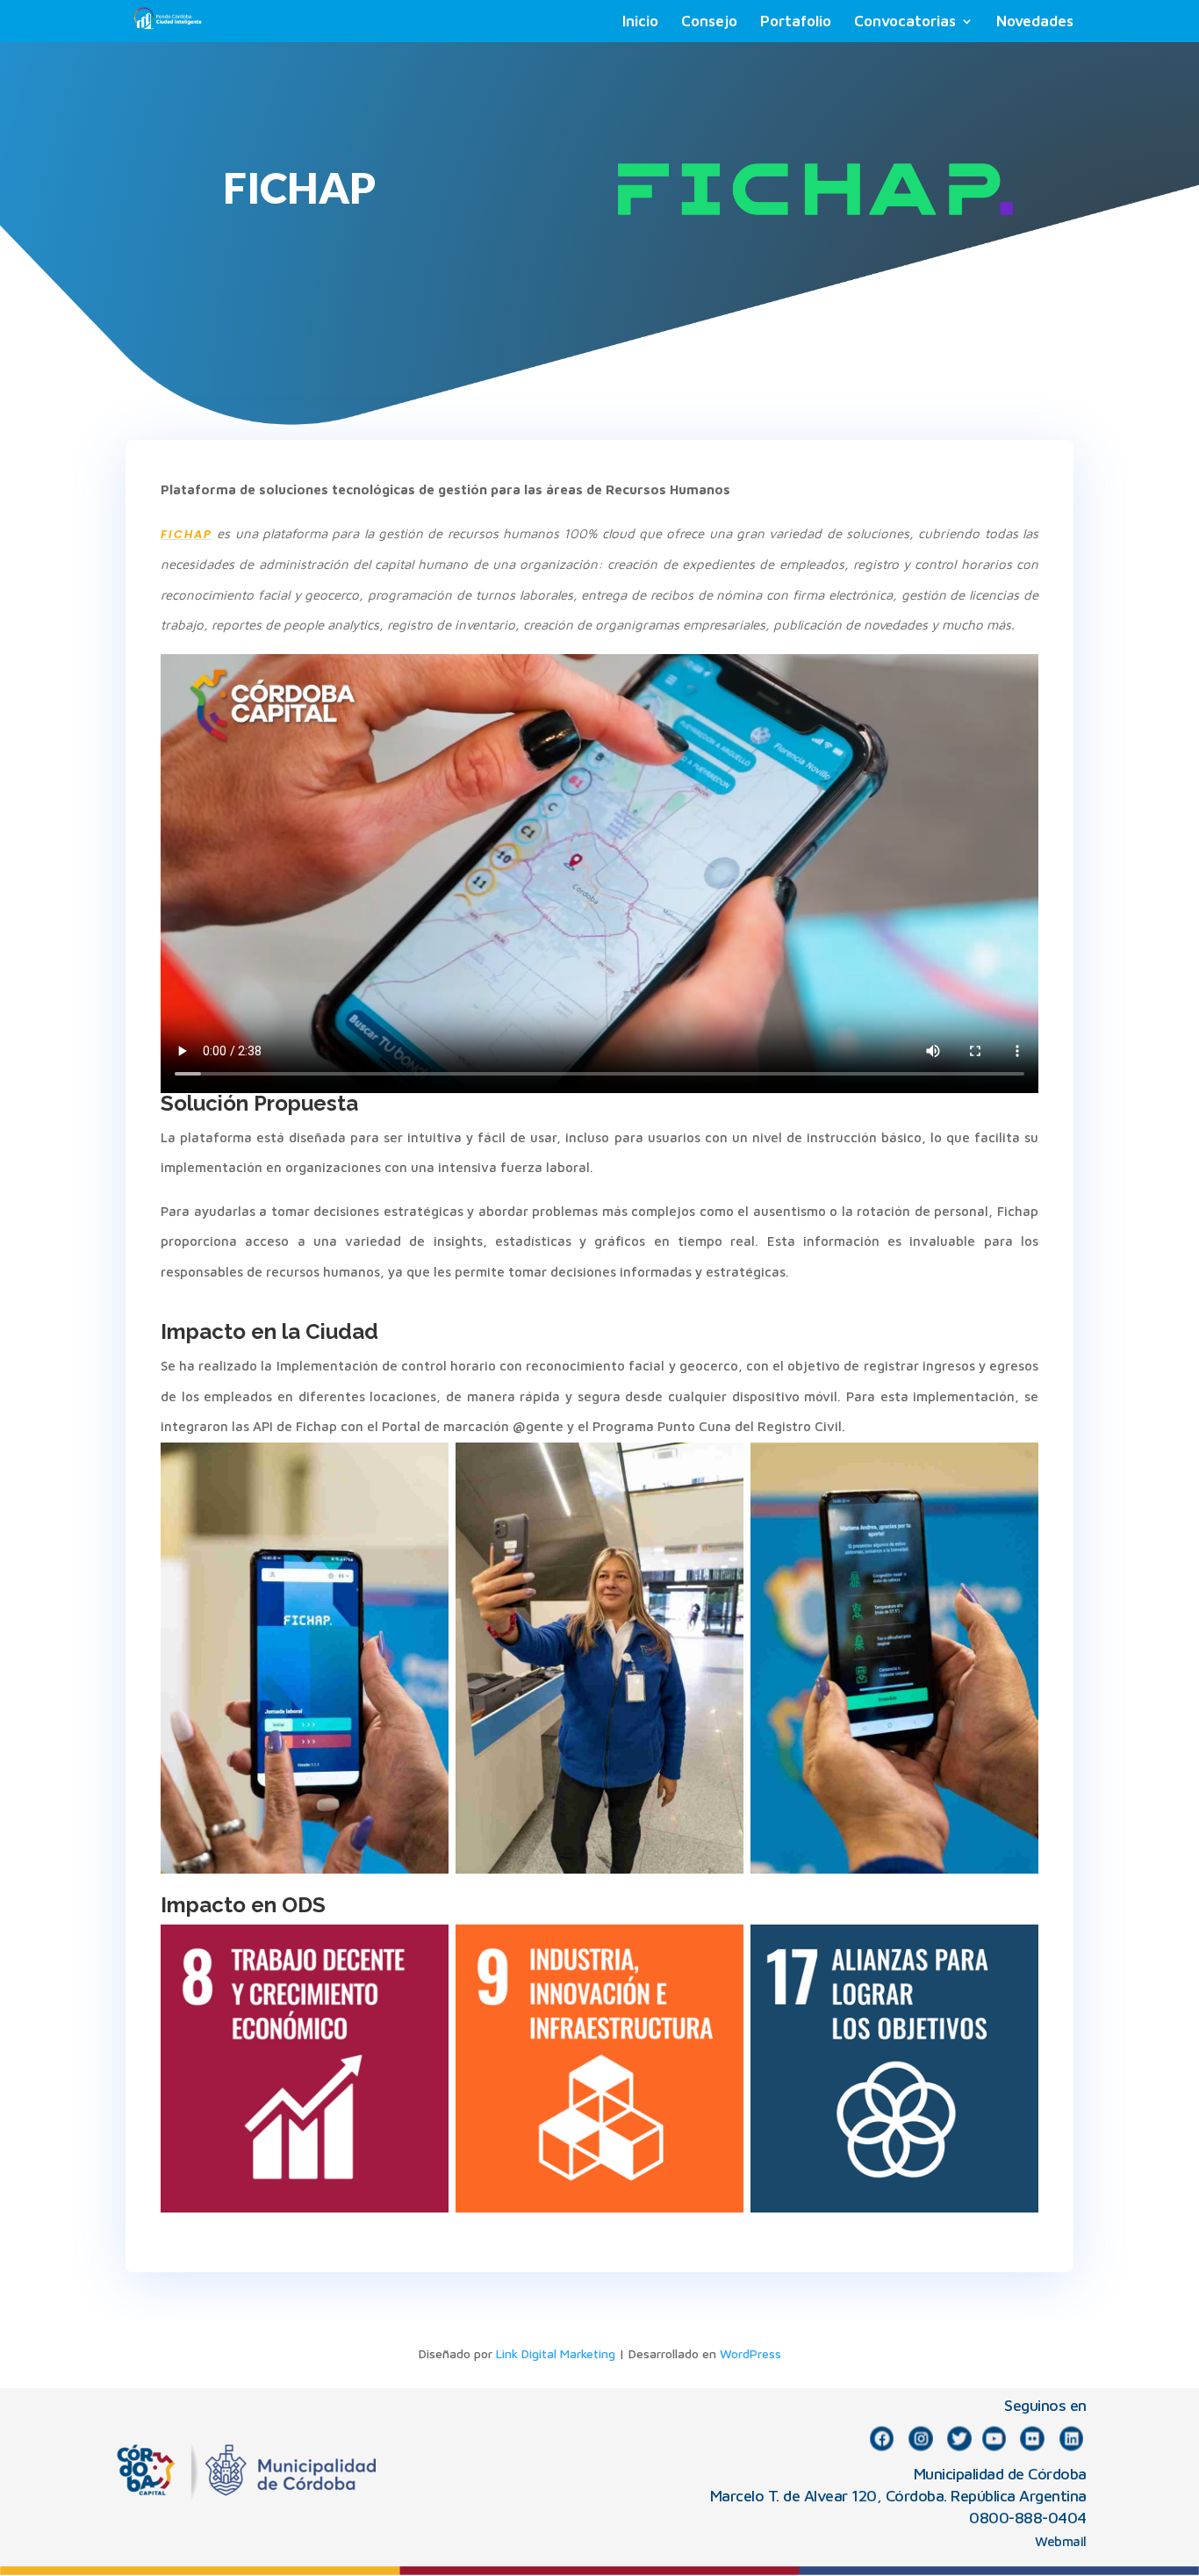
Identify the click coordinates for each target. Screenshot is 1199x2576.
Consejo (709, 22)
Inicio (640, 22)
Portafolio (796, 22)
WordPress (750, 2353)
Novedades (1035, 22)
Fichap (187, 534)
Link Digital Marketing (556, 2353)
